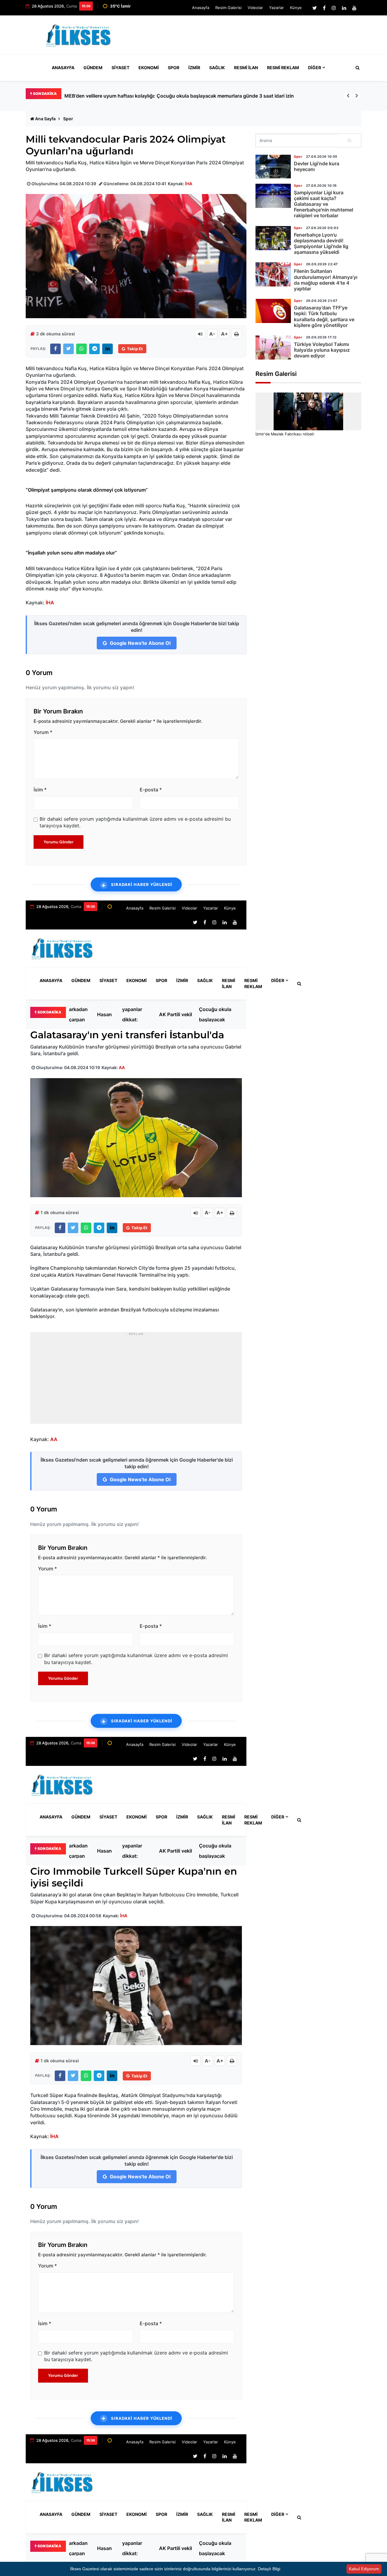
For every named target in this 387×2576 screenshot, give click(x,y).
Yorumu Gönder (59, 842)
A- (212, 334)
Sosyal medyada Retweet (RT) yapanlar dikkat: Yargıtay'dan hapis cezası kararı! (137, 1014)
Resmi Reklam (283, 68)
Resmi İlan (246, 68)
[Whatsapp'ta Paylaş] (81, 349)
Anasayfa (201, 8)
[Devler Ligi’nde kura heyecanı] (273, 167)
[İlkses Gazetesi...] (79, 34)
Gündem (93, 68)
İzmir (194, 68)
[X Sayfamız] (315, 8)
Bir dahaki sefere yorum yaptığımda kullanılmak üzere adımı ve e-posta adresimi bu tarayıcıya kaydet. (135, 822)
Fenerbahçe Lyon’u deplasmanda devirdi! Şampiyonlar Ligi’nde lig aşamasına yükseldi (321, 244)
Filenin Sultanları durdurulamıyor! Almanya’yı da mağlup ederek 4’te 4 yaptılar (326, 280)
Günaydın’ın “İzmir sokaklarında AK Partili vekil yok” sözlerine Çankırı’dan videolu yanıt (176, 1014)
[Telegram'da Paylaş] (94, 349)
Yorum (43, 732)
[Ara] (350, 141)
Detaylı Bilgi (269, 2569)
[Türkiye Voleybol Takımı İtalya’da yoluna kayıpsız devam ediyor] (273, 347)
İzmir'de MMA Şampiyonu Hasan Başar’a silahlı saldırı (110, 1014)
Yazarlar (276, 8)
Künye (296, 8)
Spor (174, 68)
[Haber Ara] (356, 68)
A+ (224, 334)
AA (122, 1067)
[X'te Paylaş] (68, 349)
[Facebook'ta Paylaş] (55, 349)
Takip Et (135, 349)
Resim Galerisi (228, 8)
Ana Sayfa (45, 119)
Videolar (255, 8)
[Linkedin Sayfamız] (344, 8)
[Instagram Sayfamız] (334, 8)
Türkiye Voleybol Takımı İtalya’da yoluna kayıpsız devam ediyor (322, 350)
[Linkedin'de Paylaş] (107, 349)
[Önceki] (348, 96)
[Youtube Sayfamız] (354, 8)
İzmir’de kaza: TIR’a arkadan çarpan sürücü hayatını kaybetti (133, 96)
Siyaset (120, 68)
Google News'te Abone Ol (140, 643)
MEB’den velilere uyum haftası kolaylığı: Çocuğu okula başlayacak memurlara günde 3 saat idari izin (218, 1014)
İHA (189, 184)
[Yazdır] (236, 334)
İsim (40, 790)
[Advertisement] (251, 37)
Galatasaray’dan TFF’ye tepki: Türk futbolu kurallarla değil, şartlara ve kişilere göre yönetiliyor (324, 316)
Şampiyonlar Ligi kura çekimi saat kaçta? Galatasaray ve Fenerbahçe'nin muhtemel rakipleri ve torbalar (324, 204)
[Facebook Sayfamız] (324, 8)
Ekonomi (149, 68)
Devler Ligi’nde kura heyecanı (317, 166)
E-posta (151, 790)
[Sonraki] (357, 96)
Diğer (315, 68)
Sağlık (217, 68)
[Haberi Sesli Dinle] (200, 334)
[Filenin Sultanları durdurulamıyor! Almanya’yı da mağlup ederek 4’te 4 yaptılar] (273, 274)
